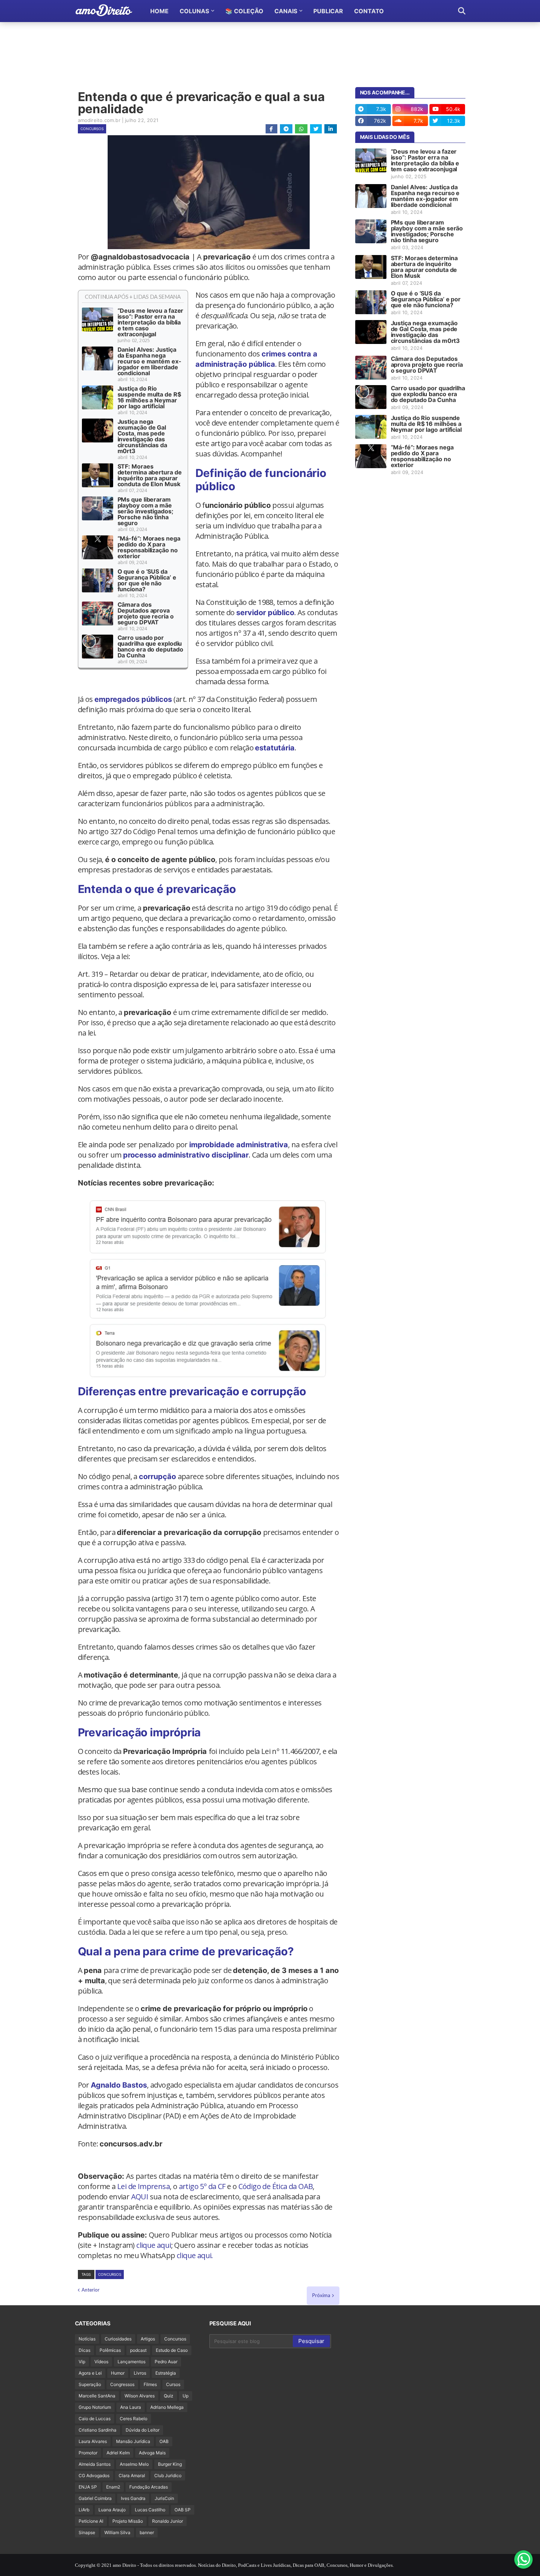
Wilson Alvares (140, 2396)
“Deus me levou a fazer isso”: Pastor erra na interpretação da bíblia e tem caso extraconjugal (151, 322)
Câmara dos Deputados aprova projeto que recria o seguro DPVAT (146, 613)
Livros (140, 2373)
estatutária (275, 748)
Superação (90, 2384)
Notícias (87, 2339)
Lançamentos (132, 2362)
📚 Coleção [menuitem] (244, 11)
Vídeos (101, 2362)
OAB (164, 2441)
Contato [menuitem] (369, 11)
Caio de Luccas (95, 2419)
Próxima (321, 2295)
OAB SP (183, 2510)
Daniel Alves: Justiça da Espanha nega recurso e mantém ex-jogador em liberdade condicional (150, 361)
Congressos (122, 2384)
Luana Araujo (112, 2510)
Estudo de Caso (172, 2350)
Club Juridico (168, 2475)
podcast (138, 2350)
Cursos (173, 2384)
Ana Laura (131, 2407)
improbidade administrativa (239, 1145)
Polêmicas (110, 2350)
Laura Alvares (93, 2441)
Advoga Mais (152, 2453)
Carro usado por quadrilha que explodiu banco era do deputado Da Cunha (150, 646)
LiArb (84, 2510)
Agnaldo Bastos (119, 2085)
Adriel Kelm (118, 2453)
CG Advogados (94, 2475)
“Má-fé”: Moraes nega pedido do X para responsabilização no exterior (149, 547)
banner (147, 2532)
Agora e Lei (90, 2373)
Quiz (169, 2396)
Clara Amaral (132, 2475)
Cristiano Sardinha (98, 2430)
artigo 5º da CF (202, 2186)
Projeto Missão (128, 2521)
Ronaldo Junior (168, 2521)
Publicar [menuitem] (328, 11)
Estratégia (166, 2373)
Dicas (84, 2350)
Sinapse (87, 2532)
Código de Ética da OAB (276, 2186)
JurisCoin (164, 2498)
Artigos (148, 2339)
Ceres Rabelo (134, 2419)
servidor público (265, 613)
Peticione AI (91, 2521)
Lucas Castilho (150, 2510)
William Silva (117, 2532)
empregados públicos (133, 699)
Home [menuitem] (159, 11)
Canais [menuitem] (286, 11)
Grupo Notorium (95, 2407)
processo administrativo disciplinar (186, 1155)
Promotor (88, 2453)
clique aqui (154, 2245)
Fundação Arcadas (149, 2487)
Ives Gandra (133, 2498)
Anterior (91, 2290)
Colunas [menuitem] (194, 11)
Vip (82, 2362)
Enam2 (113, 2487)
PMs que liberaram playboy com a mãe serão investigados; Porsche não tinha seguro (145, 511)
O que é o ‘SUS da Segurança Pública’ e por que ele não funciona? (147, 580)
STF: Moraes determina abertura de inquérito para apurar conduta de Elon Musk (150, 475)
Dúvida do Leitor (143, 2430)
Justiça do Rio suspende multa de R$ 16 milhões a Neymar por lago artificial (149, 397)
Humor (118, 2373)
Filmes (150, 2384)
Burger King (170, 2464)
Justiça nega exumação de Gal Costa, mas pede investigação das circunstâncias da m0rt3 (142, 436)
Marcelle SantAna (97, 2396)
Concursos (92, 129)
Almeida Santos (95, 2464)
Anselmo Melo (134, 2464)
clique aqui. (195, 2255)
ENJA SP (88, 2487)
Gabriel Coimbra (95, 2498)
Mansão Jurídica (133, 2441)
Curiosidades (118, 2339)
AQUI (140, 2197)
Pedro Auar (166, 2362)
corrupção (157, 1477)
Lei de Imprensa (143, 2186)
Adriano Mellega (167, 2407)
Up (186, 2396)
